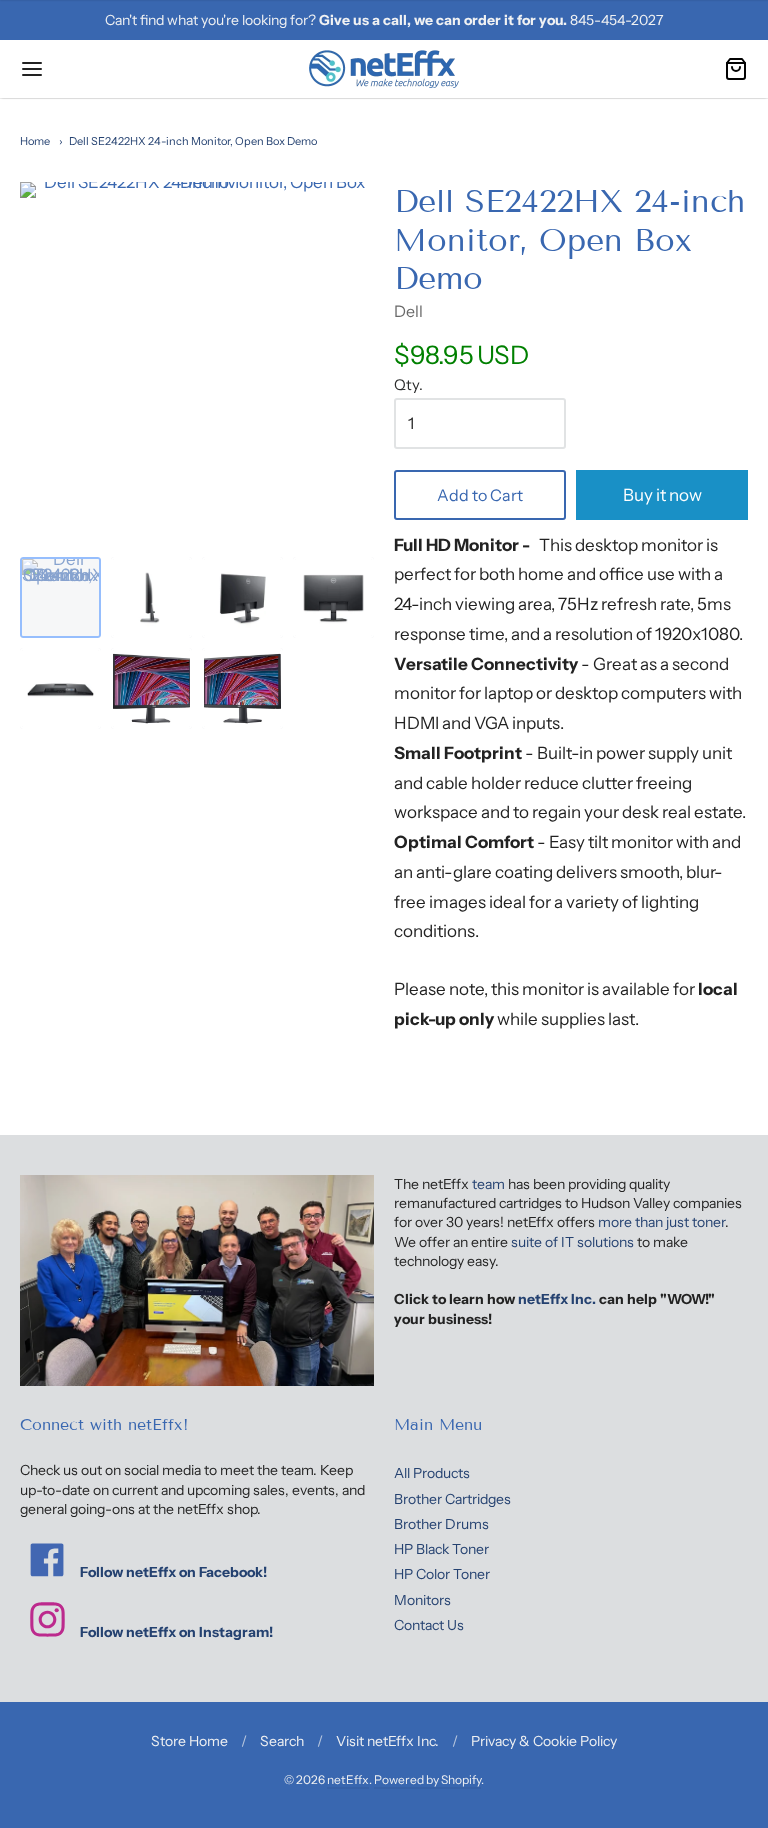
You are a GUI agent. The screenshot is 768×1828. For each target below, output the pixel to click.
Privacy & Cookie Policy (544, 1741)
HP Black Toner (441, 1549)
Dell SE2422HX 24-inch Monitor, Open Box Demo (193, 141)
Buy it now (662, 495)
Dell (408, 311)
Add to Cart (480, 495)
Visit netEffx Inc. (387, 1741)
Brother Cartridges (452, 1499)
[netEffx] (384, 69)
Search (282, 1741)
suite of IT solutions (572, 1242)
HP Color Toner (442, 1574)
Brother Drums (441, 1524)
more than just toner (661, 1222)
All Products (432, 1473)
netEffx (348, 1779)
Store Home (189, 1741)
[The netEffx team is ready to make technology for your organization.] (197, 1280)
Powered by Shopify (427, 1779)
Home (35, 141)
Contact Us (429, 1625)
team (488, 1184)
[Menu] (93, 69)
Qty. (408, 385)
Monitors (422, 1600)
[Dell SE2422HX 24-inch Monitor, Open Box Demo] (60, 597)
